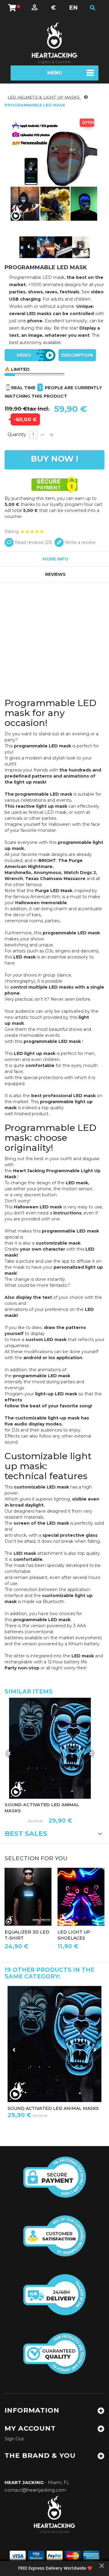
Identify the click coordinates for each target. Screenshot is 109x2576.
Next (80, 247)
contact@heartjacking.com (35, 2490)
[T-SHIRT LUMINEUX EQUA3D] (28, 1897)
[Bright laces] (81, 1897)
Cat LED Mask (73, 2108)
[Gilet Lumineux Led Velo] (19, 247)
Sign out (14, 2439)
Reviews (55, 574)
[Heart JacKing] (54, 43)
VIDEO (24, 355)
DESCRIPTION (77, 355)
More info (55, 559)
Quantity (17, 434)
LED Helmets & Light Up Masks (44, 97)
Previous (29, 247)
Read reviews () (33, 542)
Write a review (79, 542)
